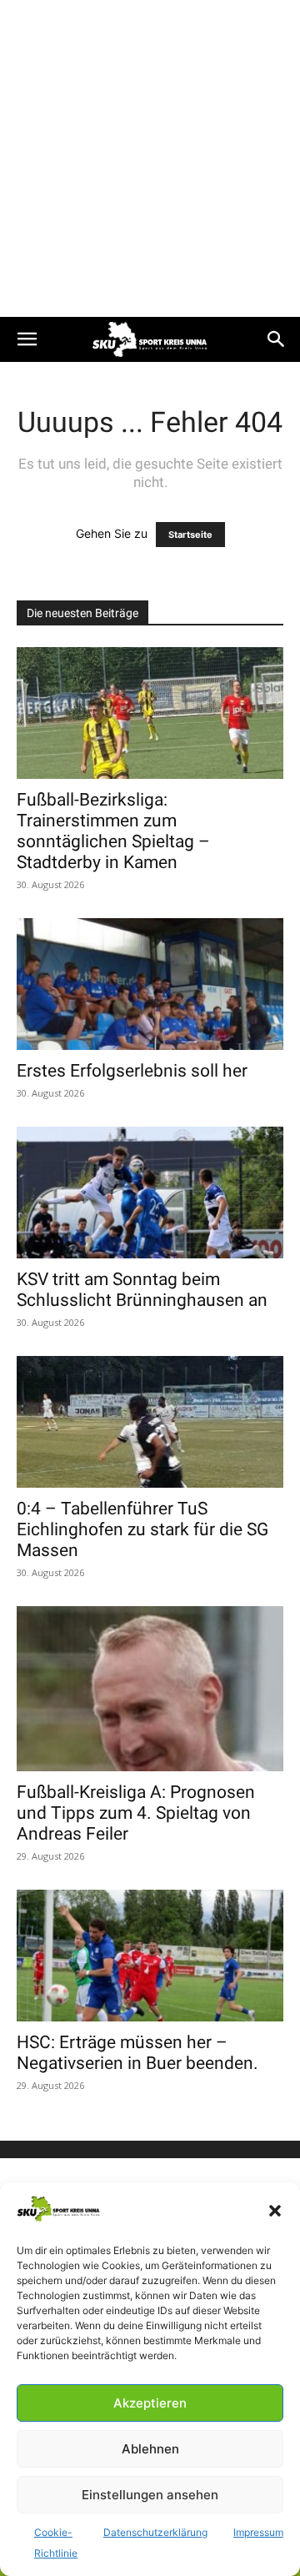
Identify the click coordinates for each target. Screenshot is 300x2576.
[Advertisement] (150, 158)
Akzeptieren (150, 2403)
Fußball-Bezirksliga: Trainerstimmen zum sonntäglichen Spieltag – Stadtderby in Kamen (113, 831)
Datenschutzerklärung (155, 2532)
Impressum (258, 2532)
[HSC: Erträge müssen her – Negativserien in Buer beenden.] (150, 1956)
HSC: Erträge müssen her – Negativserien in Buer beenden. (137, 2053)
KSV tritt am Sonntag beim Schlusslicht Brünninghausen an (142, 1290)
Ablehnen (150, 2449)
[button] (275, 2211)
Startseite (190, 535)
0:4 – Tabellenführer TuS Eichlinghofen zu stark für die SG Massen (142, 1529)
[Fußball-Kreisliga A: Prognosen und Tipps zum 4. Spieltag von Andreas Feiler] (150, 1689)
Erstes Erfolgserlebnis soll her (132, 1071)
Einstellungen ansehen (150, 2495)
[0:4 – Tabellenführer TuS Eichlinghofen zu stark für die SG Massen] (150, 1422)
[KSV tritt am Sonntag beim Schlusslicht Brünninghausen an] (150, 1193)
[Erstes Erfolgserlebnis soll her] (150, 984)
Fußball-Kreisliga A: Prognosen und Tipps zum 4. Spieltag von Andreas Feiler (136, 1813)
